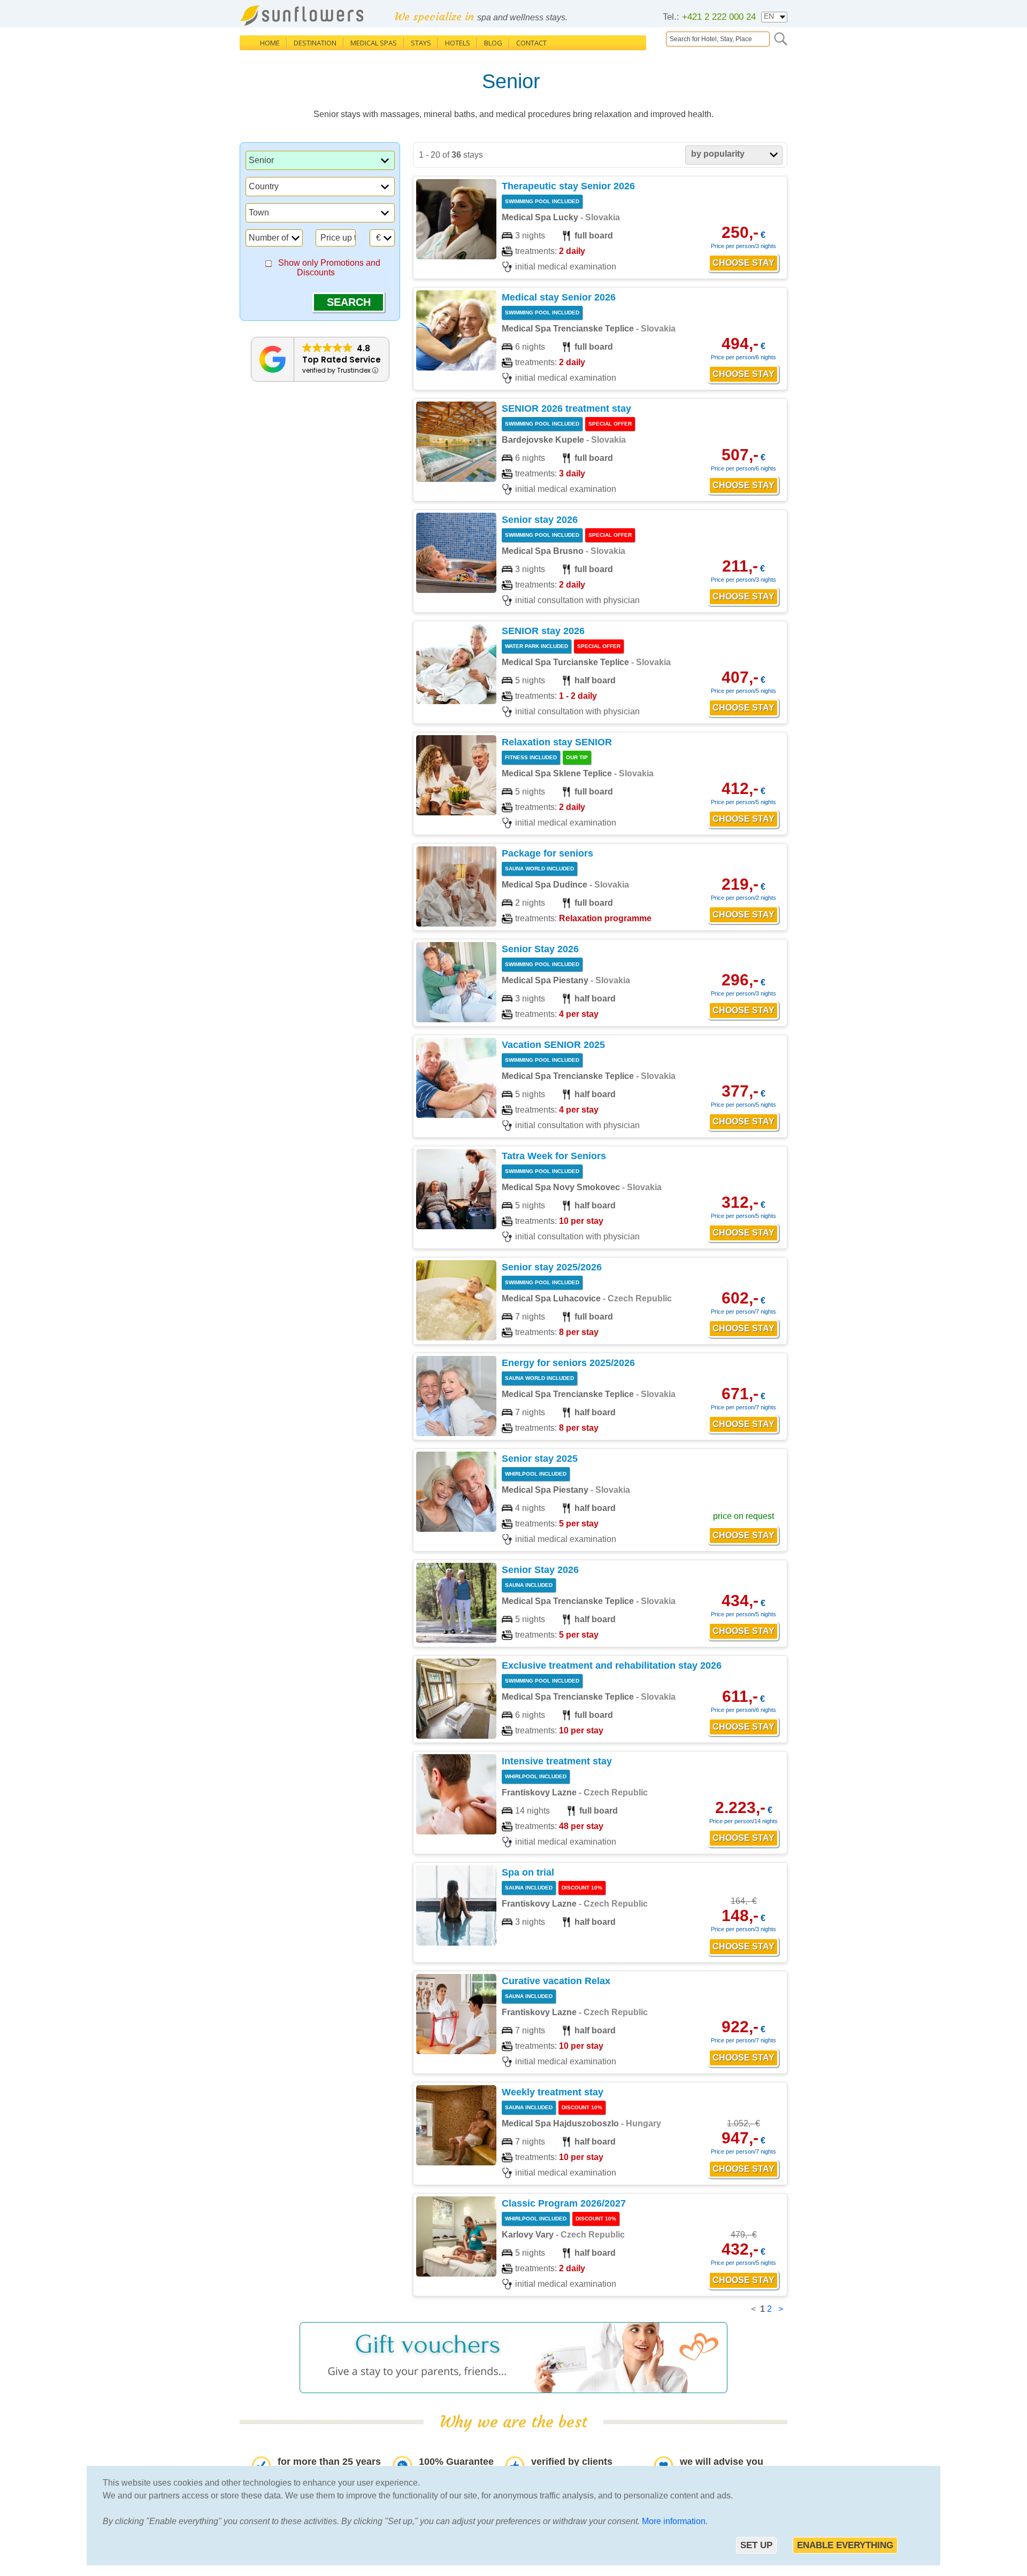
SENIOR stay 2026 (543, 631)
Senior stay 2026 (540, 520)
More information (674, 2521)
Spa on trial (528, 1872)
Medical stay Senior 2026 (559, 297)
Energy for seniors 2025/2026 (568, 1363)
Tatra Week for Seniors (554, 1156)
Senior (261, 160)
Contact (531, 43)
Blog (493, 43)
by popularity (718, 154)
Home (270, 43)
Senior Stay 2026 (540, 949)
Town (259, 213)
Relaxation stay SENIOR (557, 742)
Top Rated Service (342, 360)
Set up (756, 2545)
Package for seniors (547, 853)
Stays (421, 43)
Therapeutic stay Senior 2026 (568, 186)
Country (264, 186)
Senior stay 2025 (540, 1459)
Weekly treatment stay (553, 2092)
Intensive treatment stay (557, 1761)
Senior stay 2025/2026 (552, 1267)
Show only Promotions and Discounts (329, 268)
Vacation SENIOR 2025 (553, 1045)
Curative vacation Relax (556, 1981)
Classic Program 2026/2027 (564, 2203)
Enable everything (845, 2545)
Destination (315, 43)
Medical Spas (374, 43)
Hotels (458, 43)
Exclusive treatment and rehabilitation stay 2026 (612, 1665)
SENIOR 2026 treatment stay (566, 408)
